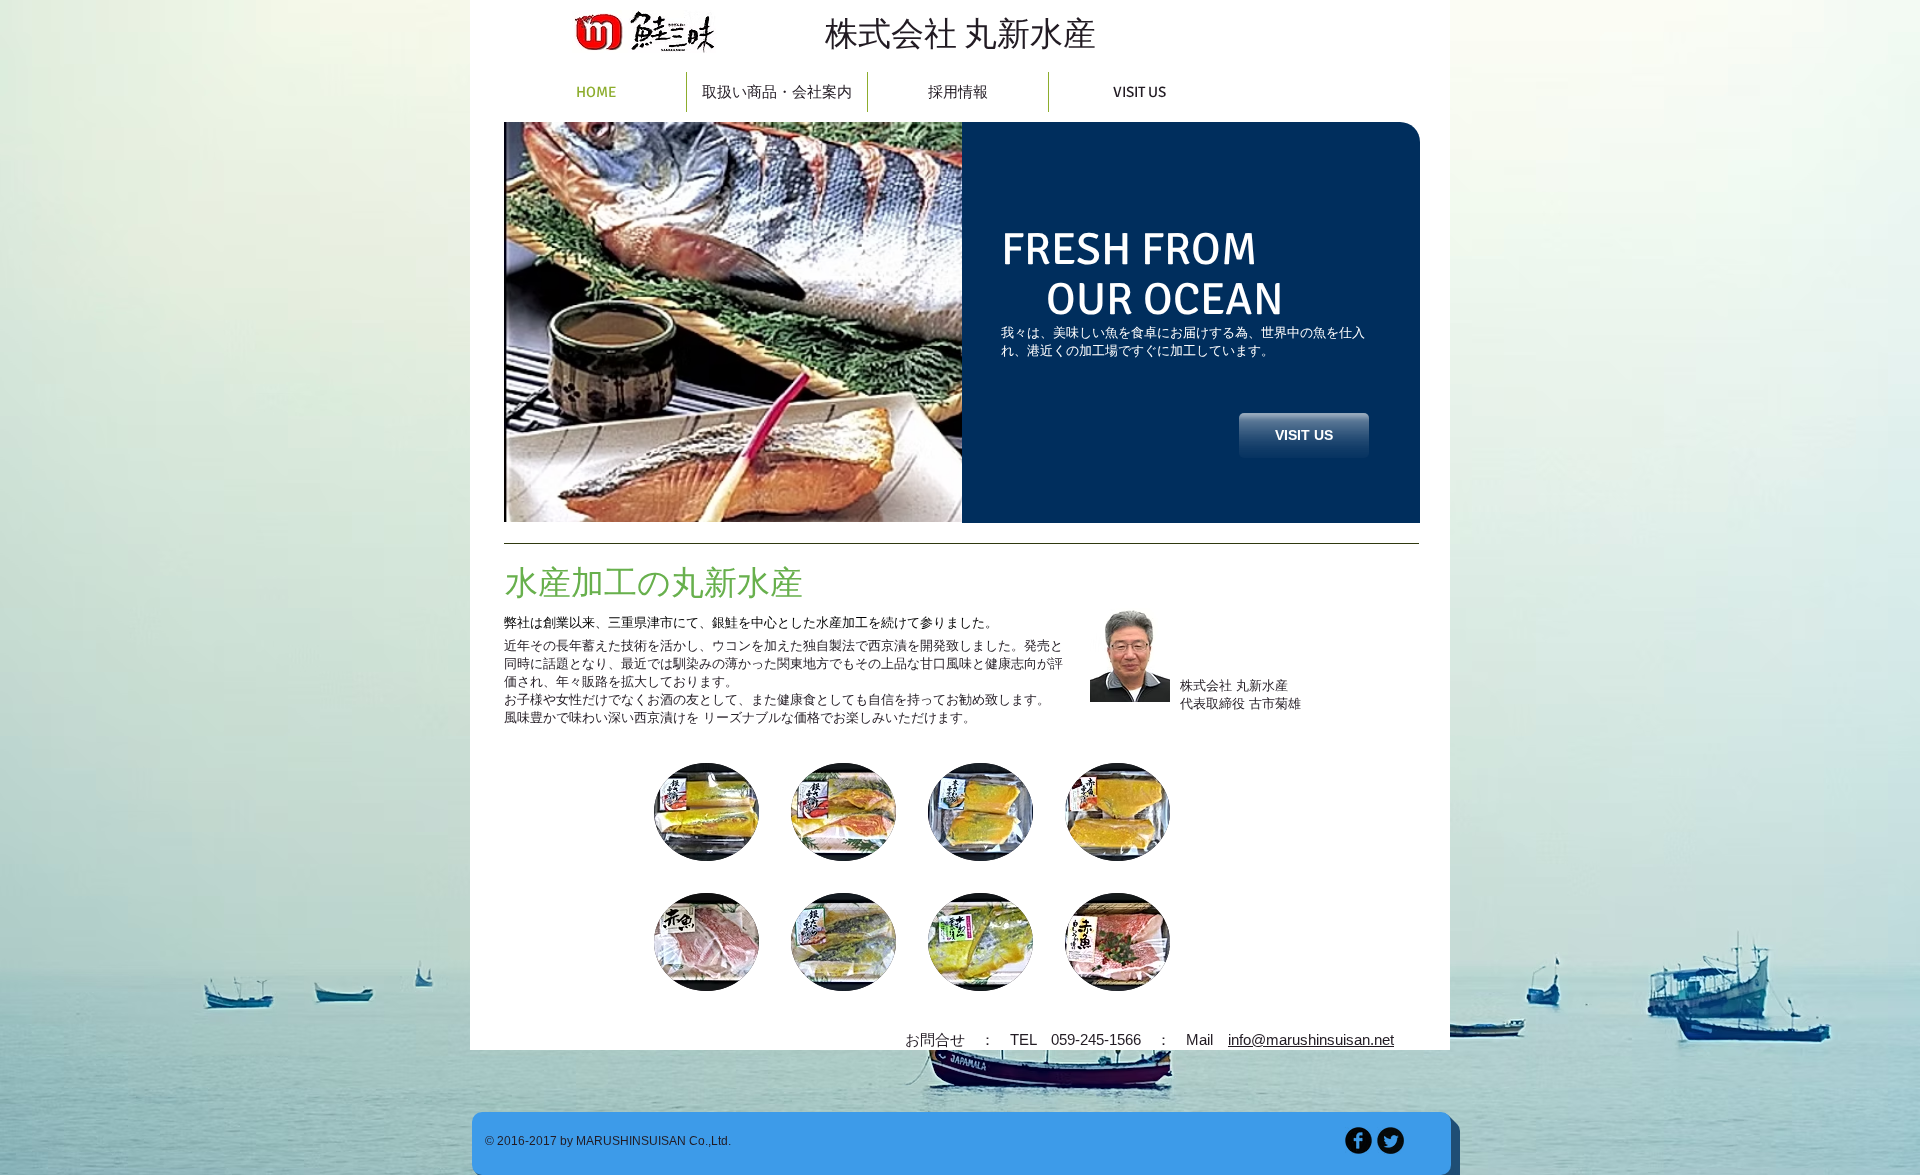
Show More (912, 1015)
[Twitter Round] (1390, 1140)
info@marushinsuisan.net (1311, 1039)
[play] (932, 492)
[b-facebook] (1358, 1140)
